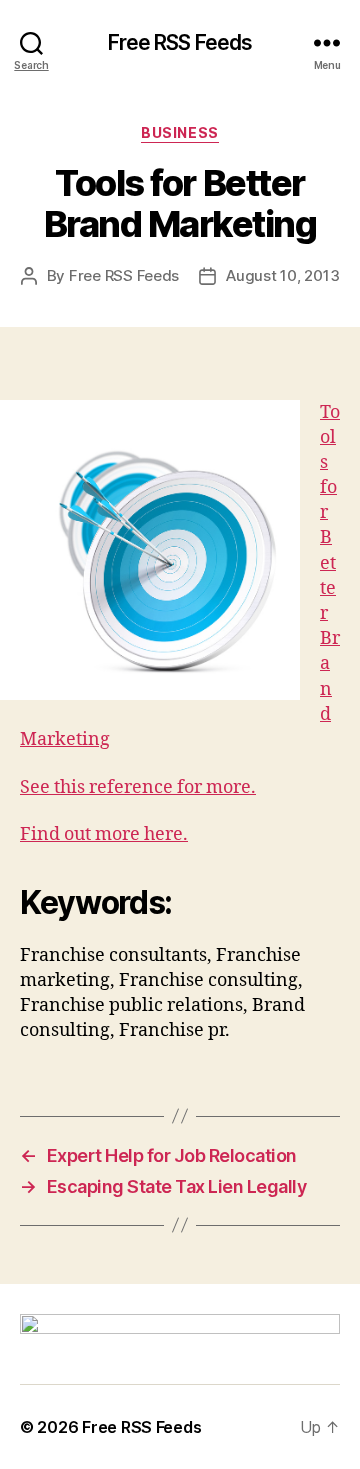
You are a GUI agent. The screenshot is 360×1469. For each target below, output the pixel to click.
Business (179, 132)
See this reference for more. (138, 787)
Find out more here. (104, 834)
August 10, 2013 (282, 275)
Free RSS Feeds (180, 42)
